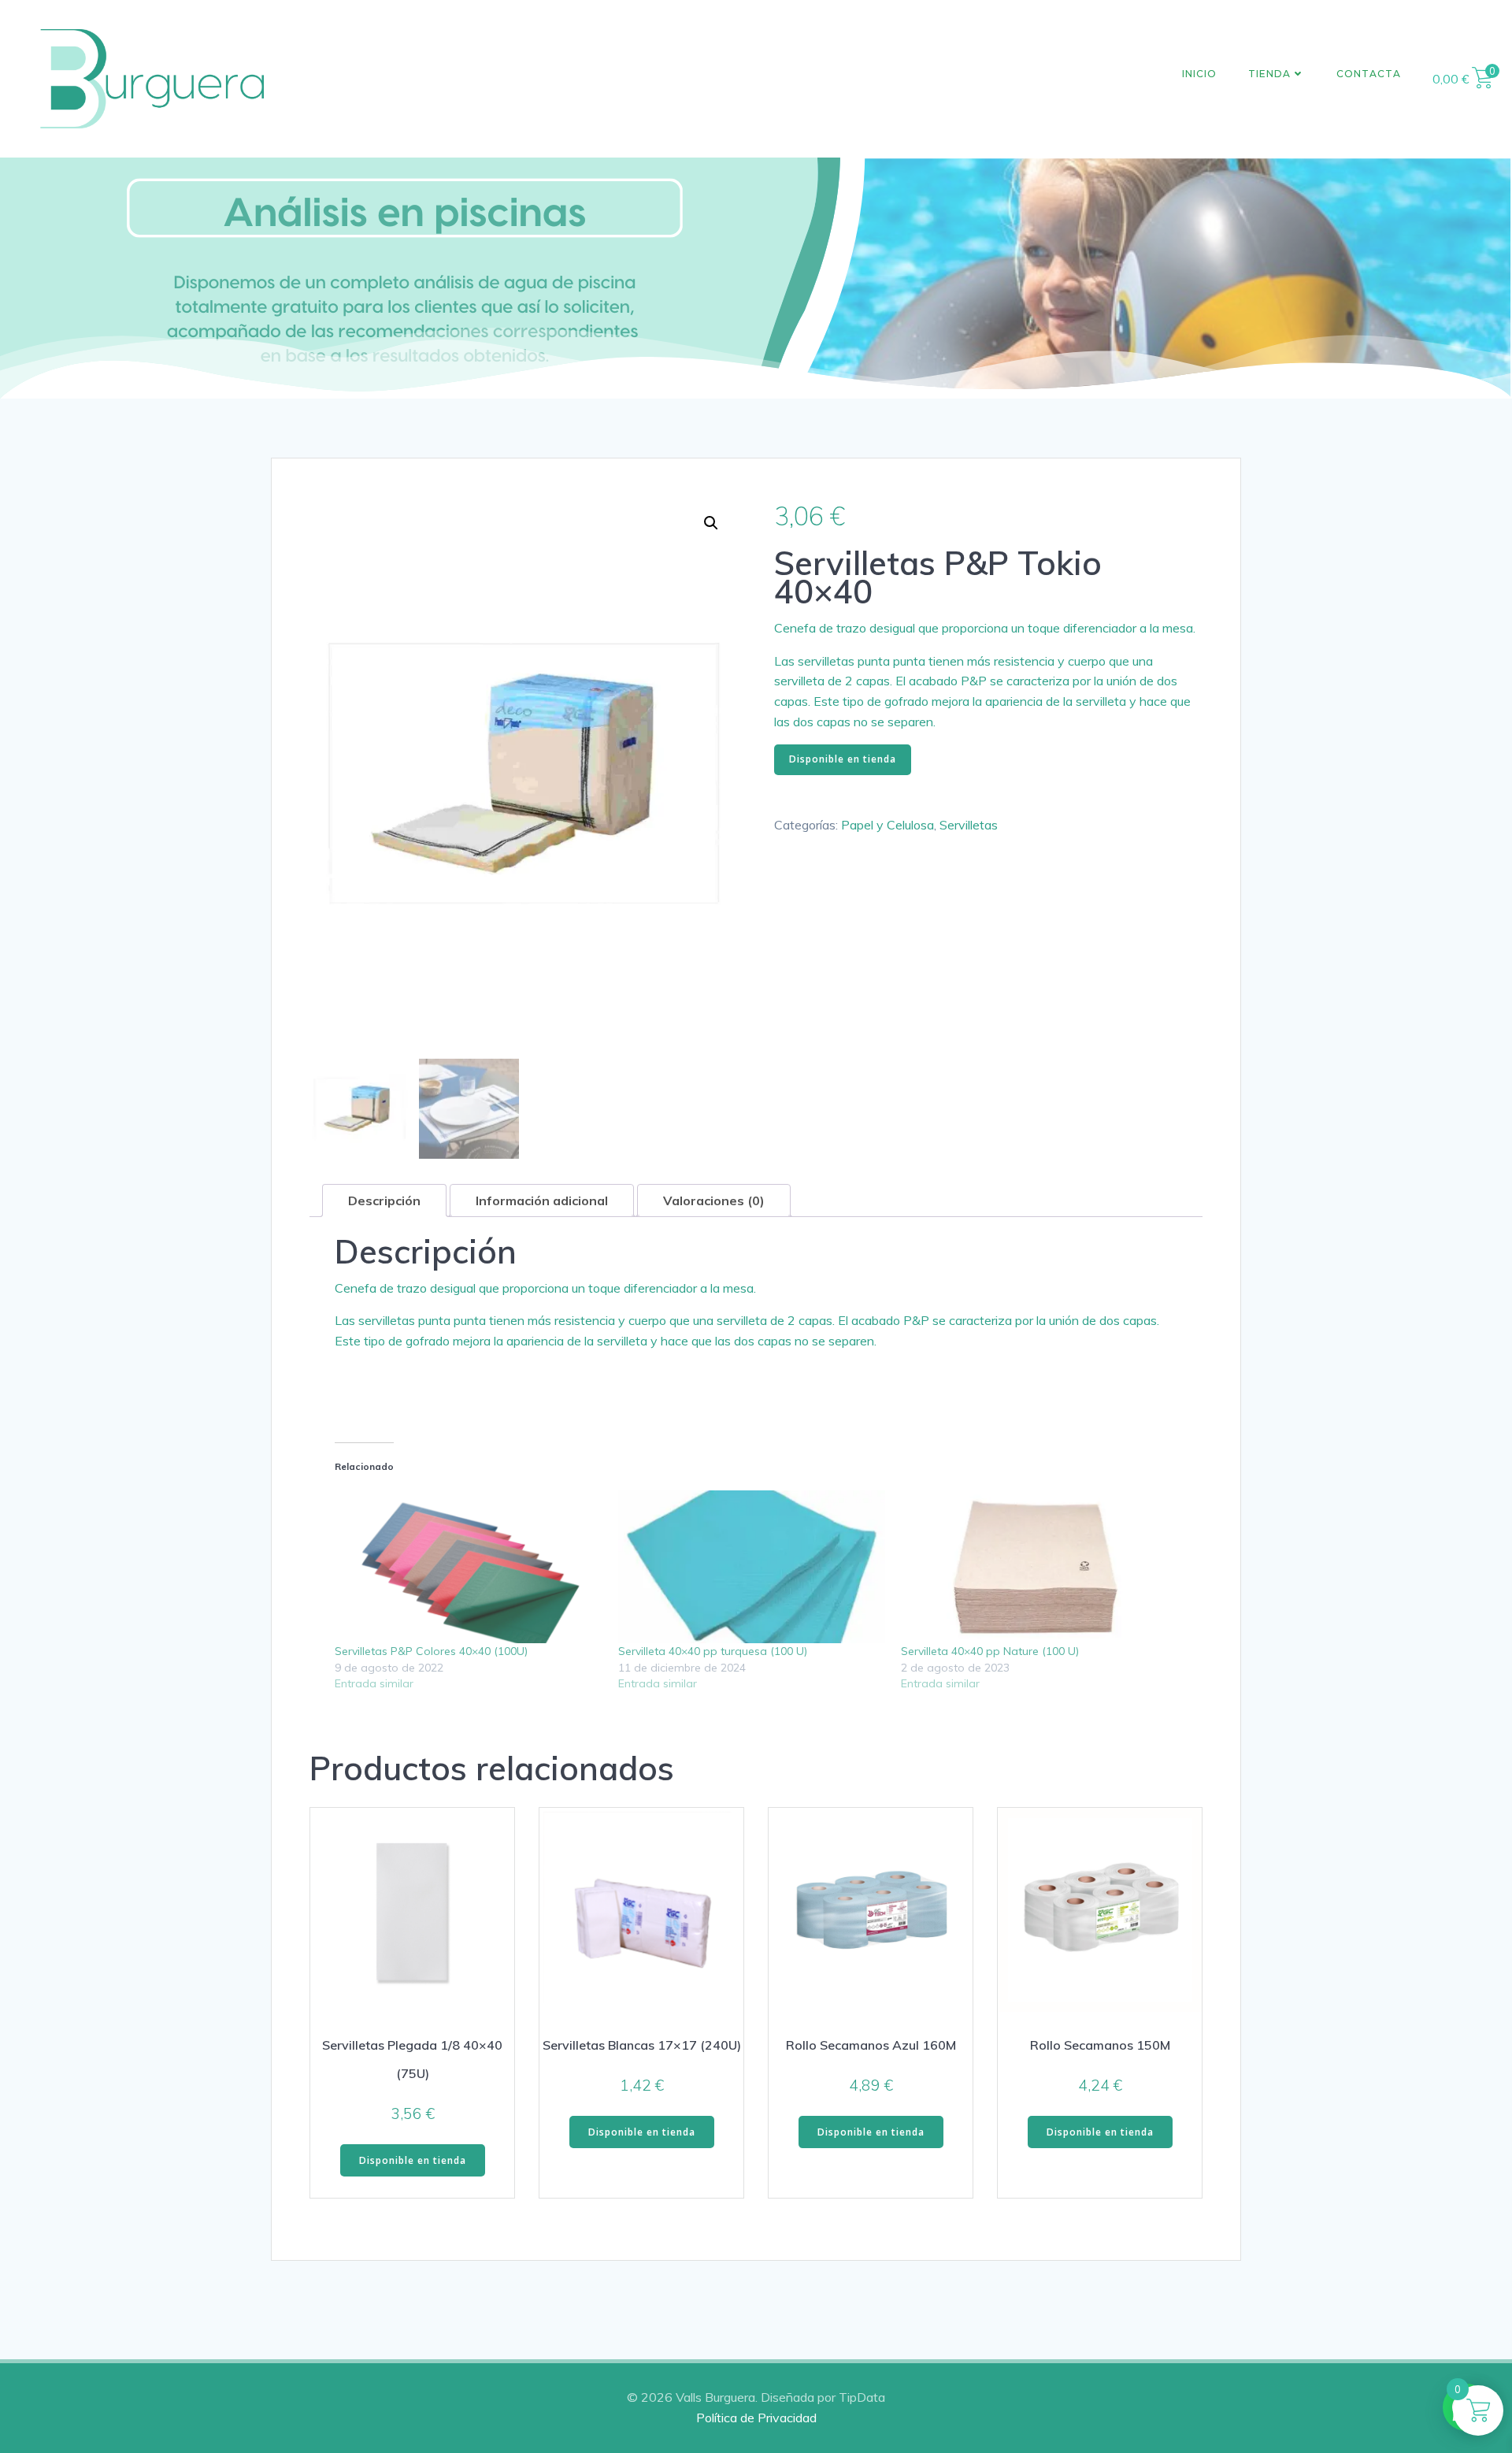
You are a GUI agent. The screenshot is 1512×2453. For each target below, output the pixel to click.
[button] (711, 523)
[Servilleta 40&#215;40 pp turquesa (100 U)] (752, 1567)
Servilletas (969, 825)
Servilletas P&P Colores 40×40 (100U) (431, 1651)
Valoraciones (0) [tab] (714, 1201)
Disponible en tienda (843, 759)
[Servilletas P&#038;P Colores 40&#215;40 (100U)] (469, 1567)
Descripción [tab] (384, 1201)
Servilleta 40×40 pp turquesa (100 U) (713, 1651)
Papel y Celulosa (888, 825)
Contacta (1369, 74)
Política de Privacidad (756, 2418)
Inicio (1199, 74)
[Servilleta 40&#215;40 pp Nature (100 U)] (1035, 1567)
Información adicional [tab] (542, 1201)
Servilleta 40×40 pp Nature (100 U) (990, 1651)
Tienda (1269, 74)
